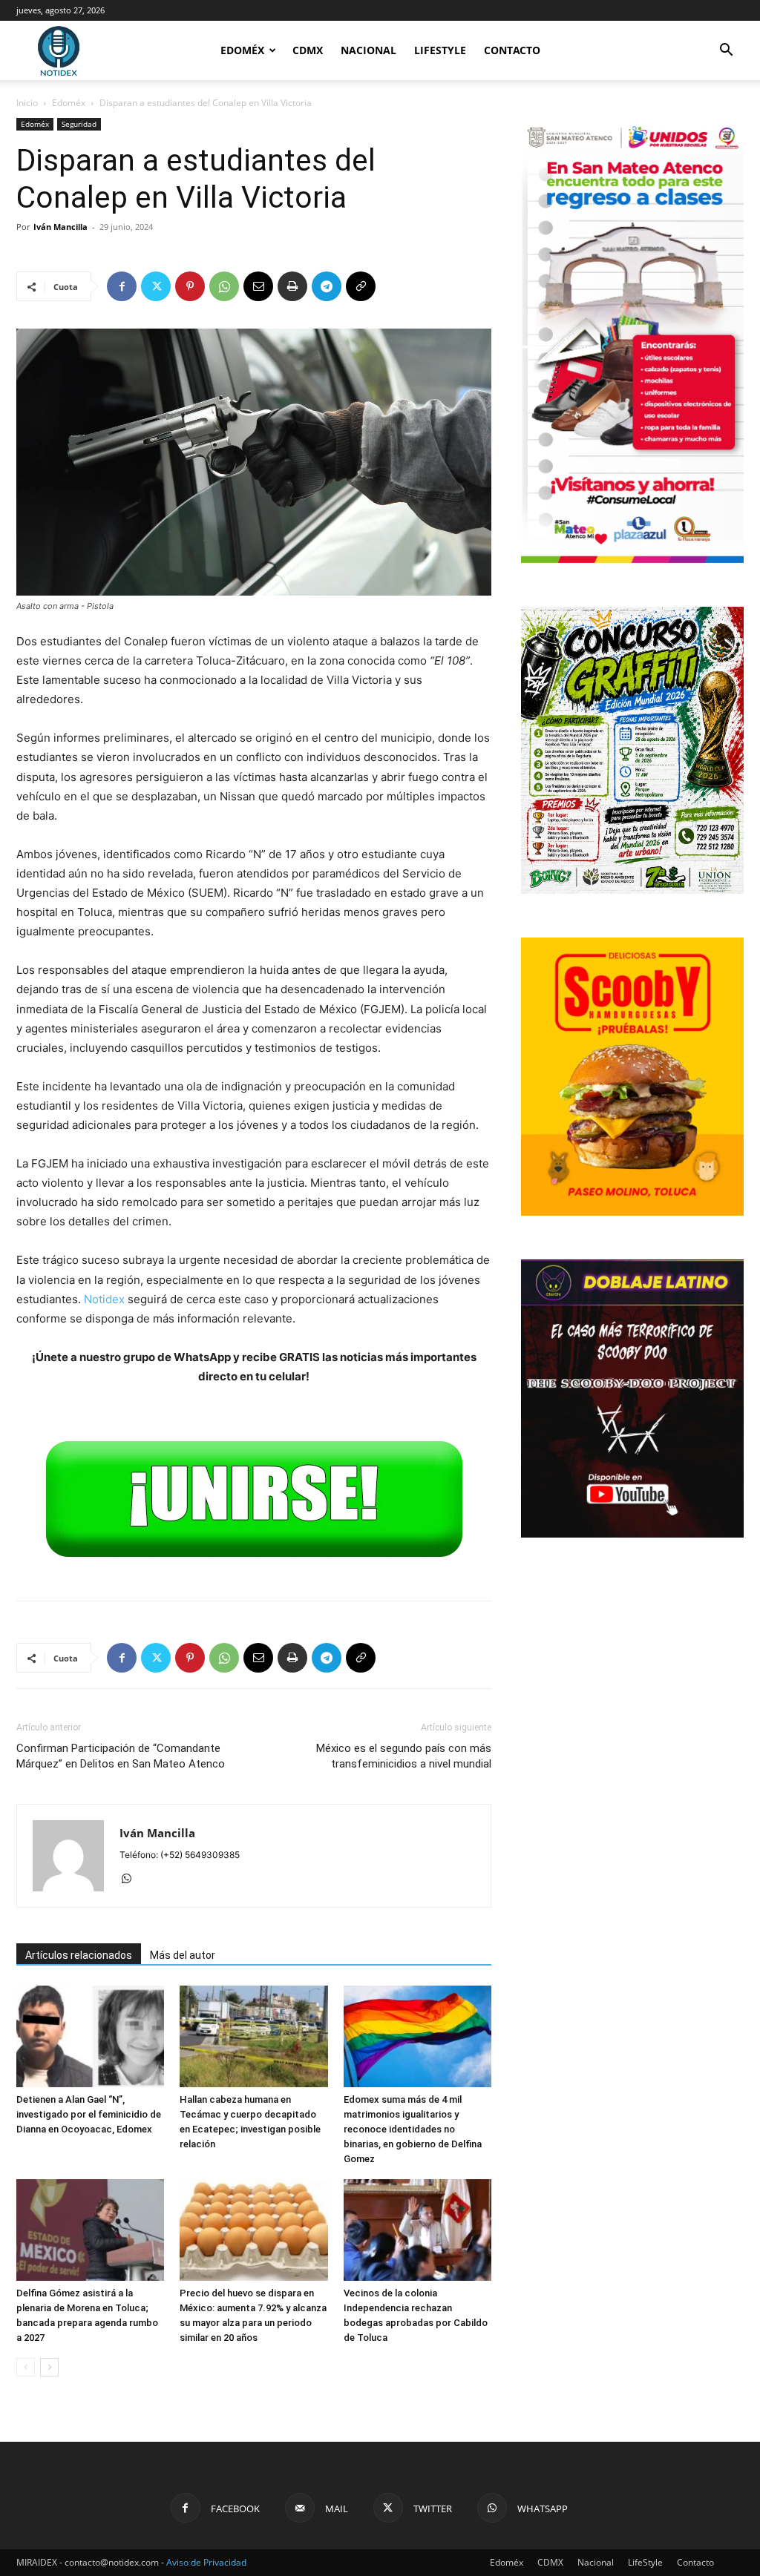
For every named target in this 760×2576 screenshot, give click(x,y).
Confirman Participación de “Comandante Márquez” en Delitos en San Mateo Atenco (121, 1756)
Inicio (27, 103)
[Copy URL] (361, 286)
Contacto (512, 50)
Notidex (104, 1299)
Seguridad (79, 124)
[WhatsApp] (224, 286)
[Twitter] (156, 286)
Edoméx (242, 50)
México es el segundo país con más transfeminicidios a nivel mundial (404, 1756)
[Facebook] (122, 286)
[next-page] (49, 2367)
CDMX (308, 50)
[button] (726, 52)
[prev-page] (26, 2367)
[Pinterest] (190, 286)
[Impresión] (292, 286)
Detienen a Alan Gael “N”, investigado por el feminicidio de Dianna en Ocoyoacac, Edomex (89, 2114)
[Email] (258, 286)
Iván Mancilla (60, 227)
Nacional (368, 50)
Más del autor (183, 1955)
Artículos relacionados (79, 1955)
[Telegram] (327, 286)
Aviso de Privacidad (206, 2562)
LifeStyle (440, 50)
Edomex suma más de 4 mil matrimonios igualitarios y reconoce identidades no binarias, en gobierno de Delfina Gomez (413, 2129)
